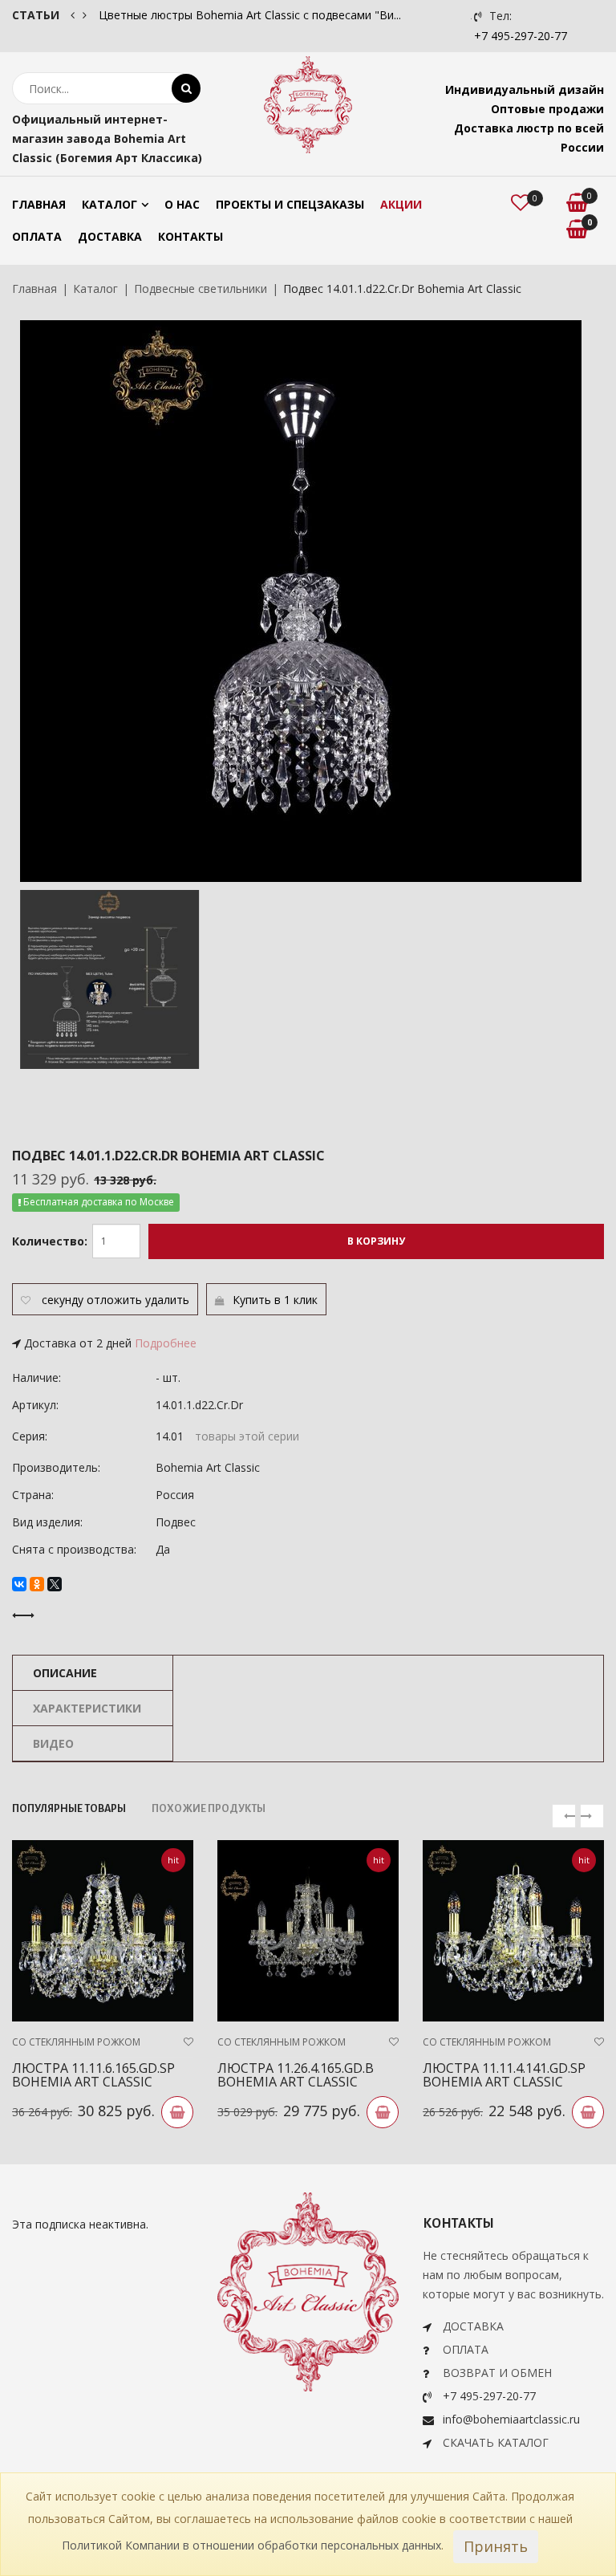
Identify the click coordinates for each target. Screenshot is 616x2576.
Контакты (190, 236)
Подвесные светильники (201, 288)
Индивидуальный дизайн (525, 89)
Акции (401, 204)
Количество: (50, 1241)
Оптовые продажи (547, 109)
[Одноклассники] (37, 1584)
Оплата (37, 236)
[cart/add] (177, 2112)
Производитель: (56, 1467)
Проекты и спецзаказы (290, 204)
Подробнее (166, 1343)
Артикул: (35, 1405)
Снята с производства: (74, 1549)
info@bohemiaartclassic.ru (511, 2419)
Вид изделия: (47, 1522)
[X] (55, 1584)
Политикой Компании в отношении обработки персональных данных (251, 2545)
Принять (496, 2546)
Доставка (110, 236)
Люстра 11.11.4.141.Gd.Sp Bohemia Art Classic (504, 2075)
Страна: (33, 1495)
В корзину (376, 1241)
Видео (53, 1743)
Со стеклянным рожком (76, 2042)
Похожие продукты (209, 1809)
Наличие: (36, 1377)
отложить (114, 1300)
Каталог (109, 204)
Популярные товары (69, 1809)
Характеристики (87, 1708)
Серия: (30, 1436)
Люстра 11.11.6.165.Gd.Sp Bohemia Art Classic (93, 2075)
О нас (182, 204)
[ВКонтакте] (19, 1584)
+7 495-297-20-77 (521, 36)
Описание (65, 1673)
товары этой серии (247, 1436)
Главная (39, 204)
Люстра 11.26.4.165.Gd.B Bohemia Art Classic (296, 2075)
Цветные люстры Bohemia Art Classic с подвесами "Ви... (250, 15)
